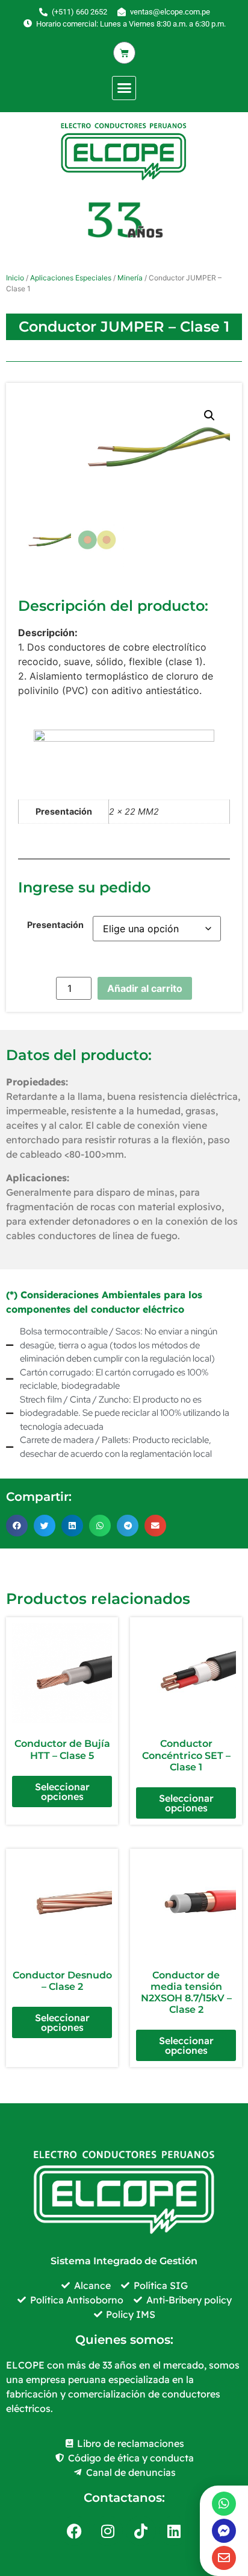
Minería (130, 278)
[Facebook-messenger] (224, 2531)
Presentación (55, 925)
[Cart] (124, 53)
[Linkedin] (174, 2531)
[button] (124, 88)
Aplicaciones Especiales (71, 278)
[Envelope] (224, 2558)
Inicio (15, 278)
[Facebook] (75, 2531)
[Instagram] (108, 2531)
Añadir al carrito (145, 988)
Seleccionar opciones (62, 1792)
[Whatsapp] (224, 2504)
